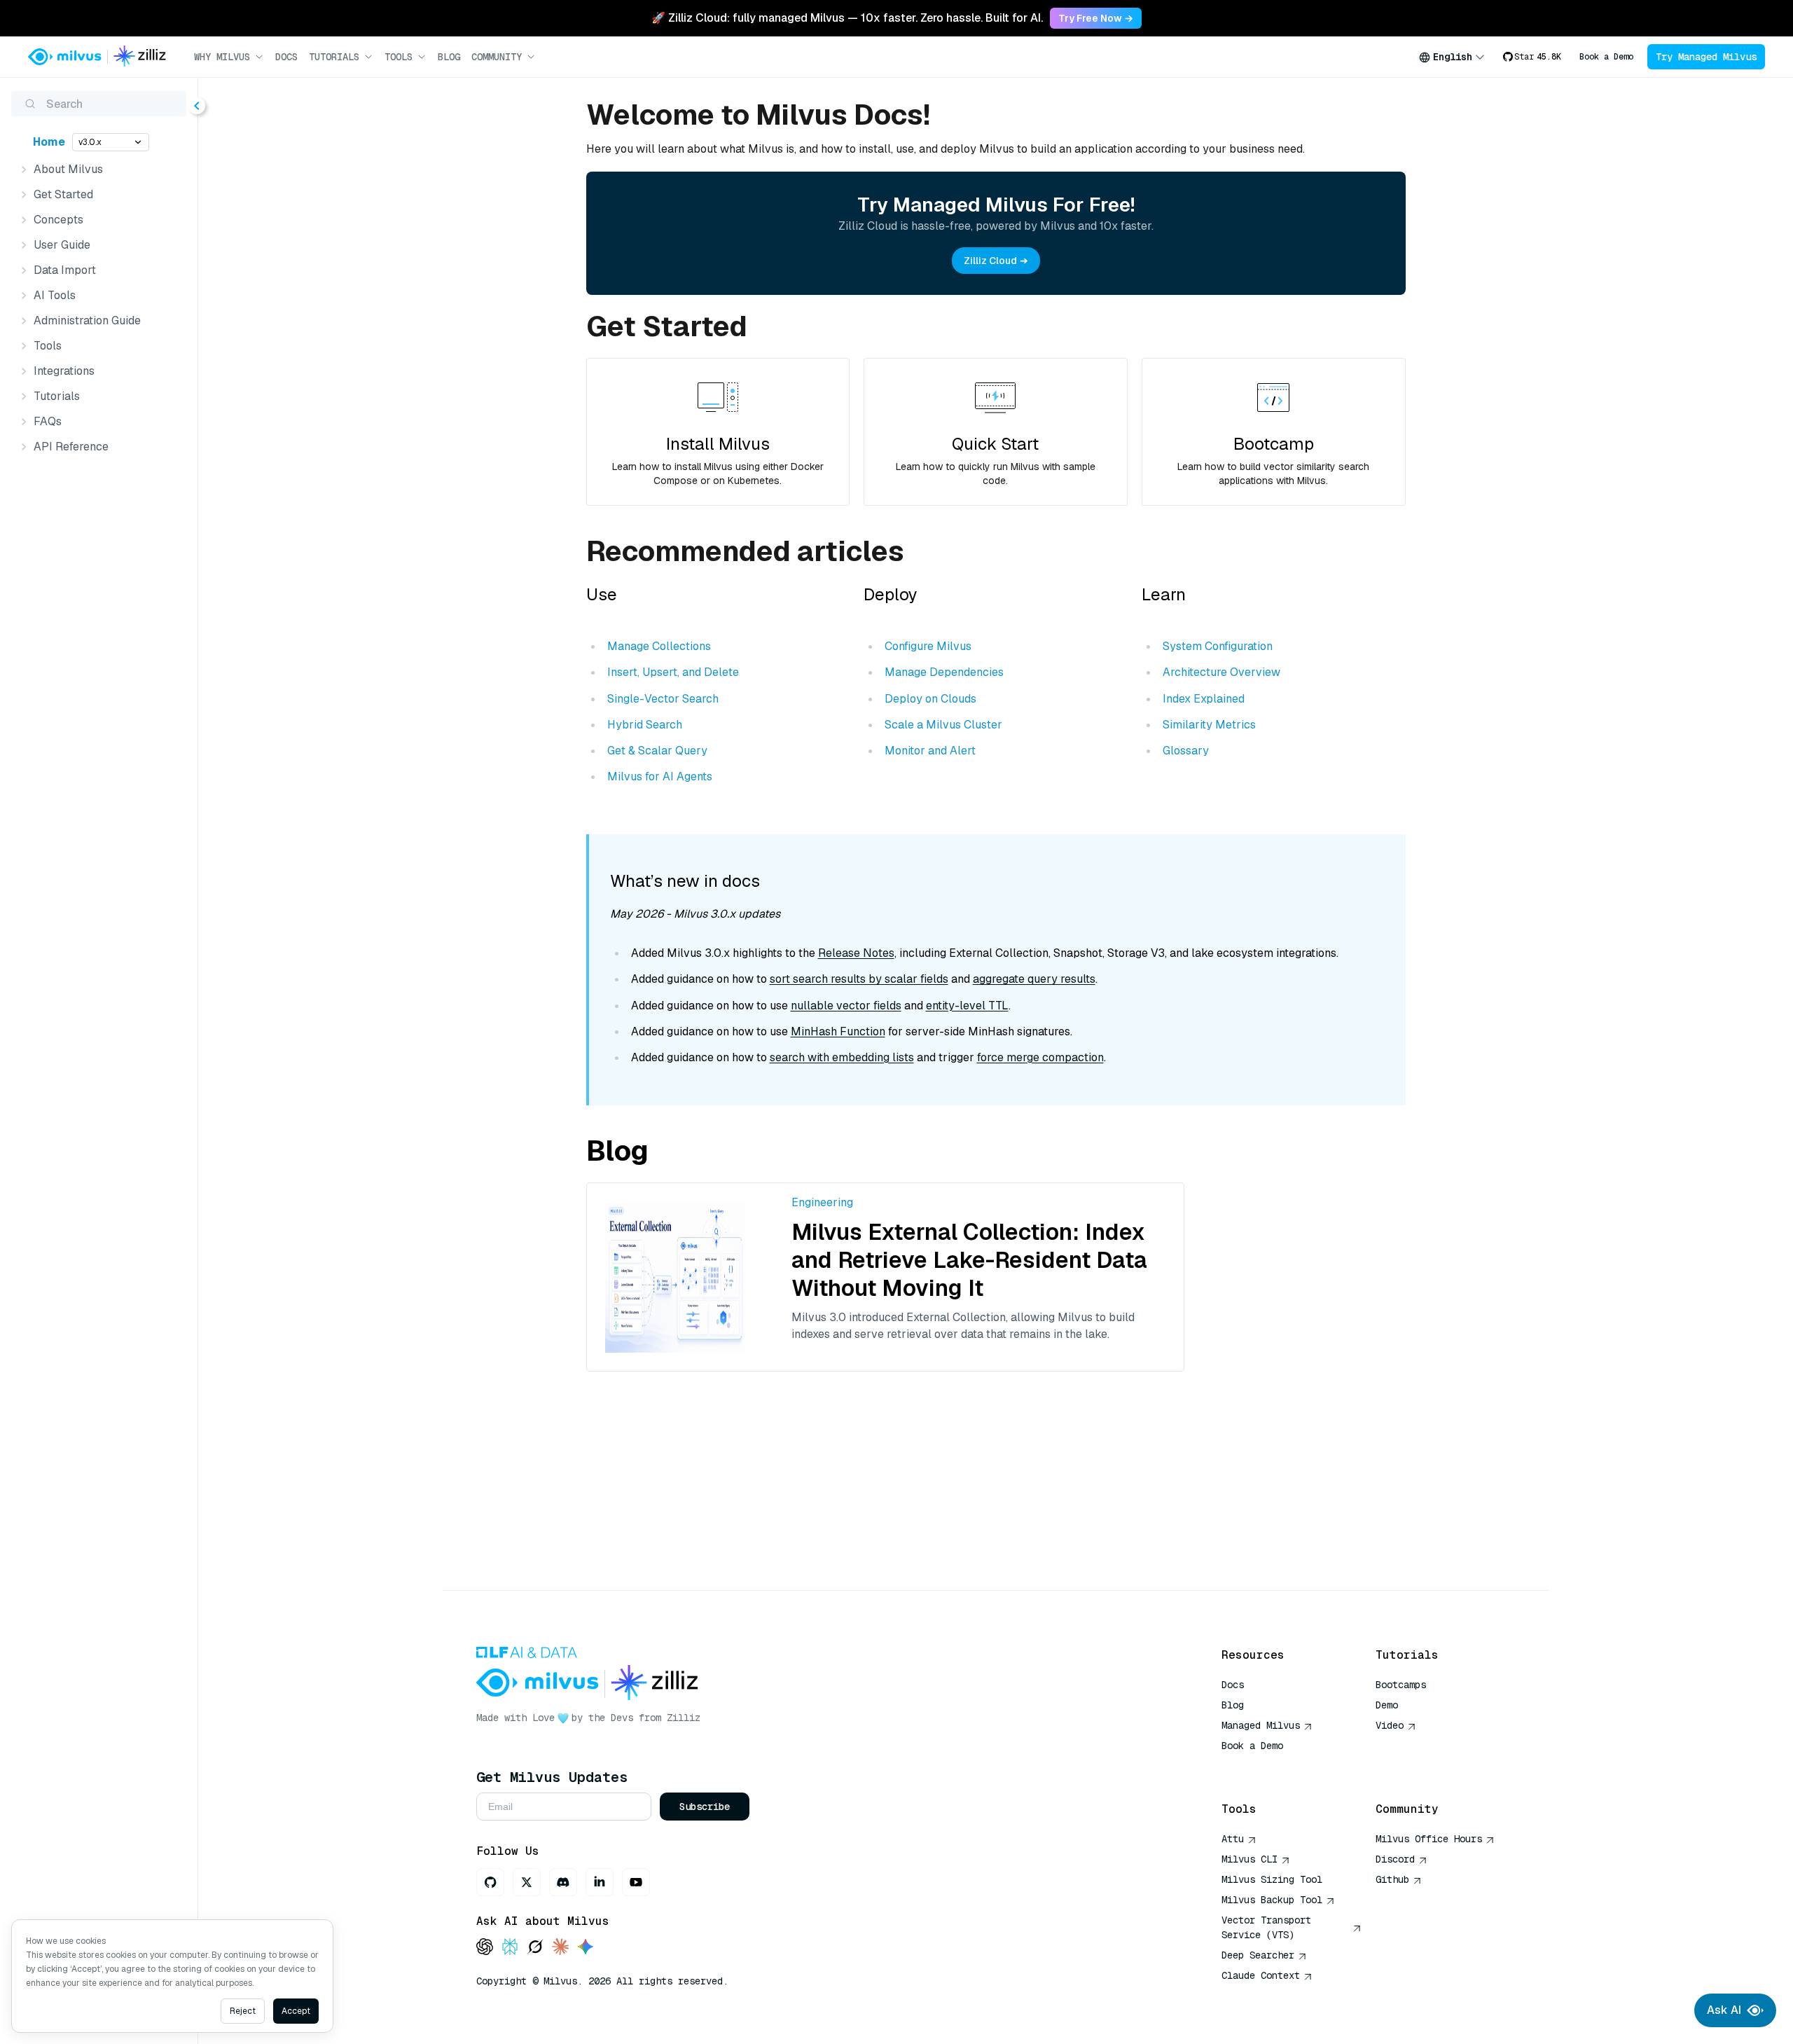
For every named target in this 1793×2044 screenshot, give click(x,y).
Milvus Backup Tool (1272, 1900)
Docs (286, 57)
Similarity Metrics (1209, 725)
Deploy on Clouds (930, 699)
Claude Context (1261, 1975)
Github (1392, 1879)
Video (1390, 1725)
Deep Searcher (1258, 1955)
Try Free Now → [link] (1096, 18)
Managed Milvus (1261, 1725)
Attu (1233, 1839)
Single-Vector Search (663, 699)
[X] (527, 1882)
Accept (296, 2011)
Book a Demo (1606, 57)
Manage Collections (659, 646)
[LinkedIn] (600, 1882)
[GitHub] (490, 1882)
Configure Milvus (928, 646)
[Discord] (563, 1882)
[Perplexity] (510, 1948)
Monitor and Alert (930, 751)
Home (49, 142)
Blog (449, 57)
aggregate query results (1034, 979)
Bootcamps (1401, 1685)
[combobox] (1452, 57)
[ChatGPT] (485, 1948)
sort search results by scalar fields (859, 979)
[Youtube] (636, 1882)
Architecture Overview (1221, 672)
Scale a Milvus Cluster (943, 725)
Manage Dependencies (944, 672)
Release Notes (856, 953)
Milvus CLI (1249, 1859)
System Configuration (1218, 646)
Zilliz (684, 1718)
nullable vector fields (846, 1006)
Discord (1395, 1859)
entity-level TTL (967, 1006)
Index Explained (1204, 699)
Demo (1387, 1705)
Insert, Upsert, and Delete (673, 672)
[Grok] (535, 1948)
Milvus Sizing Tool (1272, 1879)
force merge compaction (1040, 1057)
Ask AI (1724, 2010)
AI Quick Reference (1272, 1766)
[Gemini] (586, 1948)
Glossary (1186, 751)
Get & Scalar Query (657, 751)
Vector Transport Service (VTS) (1266, 1927)
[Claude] (560, 1948)
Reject (243, 2011)
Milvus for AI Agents (660, 776)
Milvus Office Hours (1429, 1839)
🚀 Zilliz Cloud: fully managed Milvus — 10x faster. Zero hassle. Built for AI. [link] (847, 18)
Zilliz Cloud (990, 261)
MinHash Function (838, 1031)
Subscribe (705, 1807)
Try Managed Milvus (1706, 57)
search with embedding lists (842, 1057)
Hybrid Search (645, 725)
